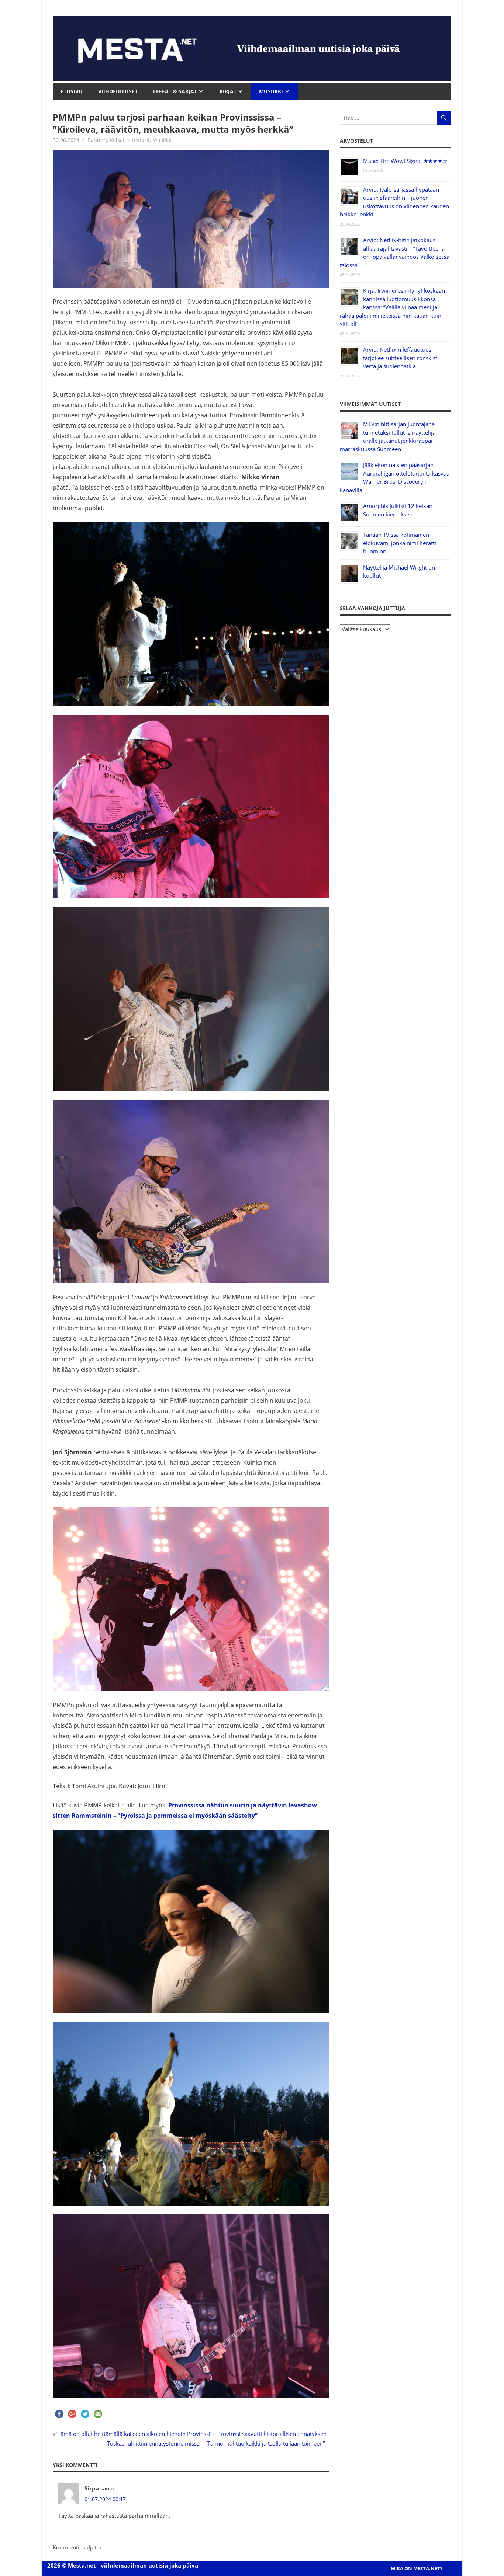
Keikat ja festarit (130, 140)
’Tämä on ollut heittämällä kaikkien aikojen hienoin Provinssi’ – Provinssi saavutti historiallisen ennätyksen (191, 2434)
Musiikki (163, 140)
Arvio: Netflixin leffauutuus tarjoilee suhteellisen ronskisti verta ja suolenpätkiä (401, 358)
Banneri (97, 140)
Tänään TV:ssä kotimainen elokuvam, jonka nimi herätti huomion (400, 543)
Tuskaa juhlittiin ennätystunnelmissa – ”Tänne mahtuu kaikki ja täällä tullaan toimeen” (216, 2443)
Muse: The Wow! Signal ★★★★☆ (405, 161)
